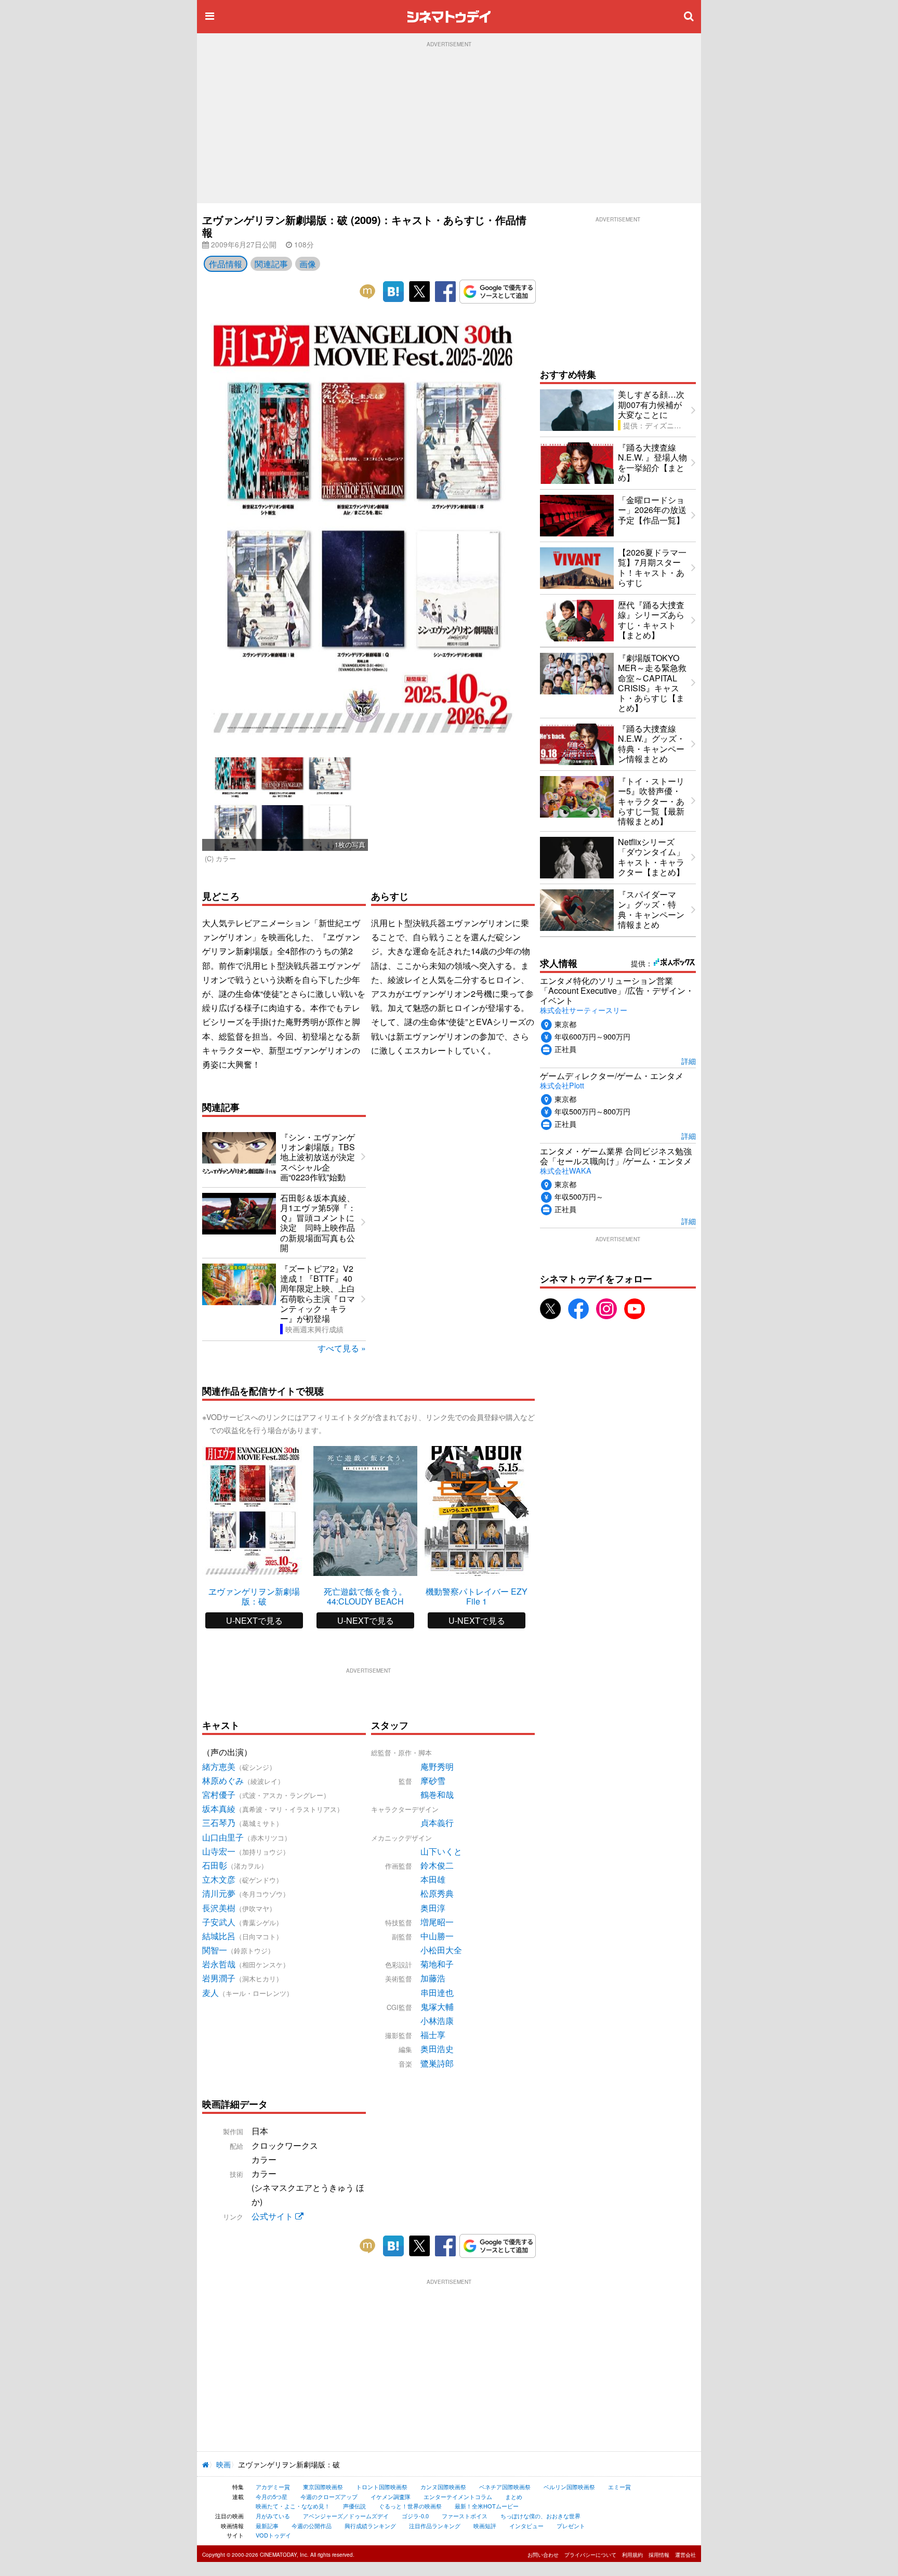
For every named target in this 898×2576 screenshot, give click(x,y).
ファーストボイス (465, 2516)
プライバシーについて (590, 2555)
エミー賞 (619, 2487)
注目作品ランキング (435, 2526)
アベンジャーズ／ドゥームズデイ (346, 2516)
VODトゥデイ (273, 2535)
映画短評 (485, 2526)
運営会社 (685, 2555)
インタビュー (526, 2526)
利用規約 (632, 2555)
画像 (308, 264)
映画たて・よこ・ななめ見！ (293, 2506)
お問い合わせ (543, 2555)
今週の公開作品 (312, 2526)
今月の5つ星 (272, 2496)
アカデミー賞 (273, 2487)
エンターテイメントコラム (458, 2496)
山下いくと (441, 1851)
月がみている (273, 2516)
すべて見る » (342, 1348)
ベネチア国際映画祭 (505, 2487)
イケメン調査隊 (391, 2496)
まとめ (514, 2496)
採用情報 (659, 2555)
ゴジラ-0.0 (415, 2516)
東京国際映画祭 (323, 2487)
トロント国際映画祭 (382, 2487)
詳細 (689, 1061)
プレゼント (571, 2526)
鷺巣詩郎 (437, 2063)
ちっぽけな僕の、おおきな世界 (540, 2516)
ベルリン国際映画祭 (569, 2487)
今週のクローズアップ (329, 2496)
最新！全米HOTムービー (487, 2506)
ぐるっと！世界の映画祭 (410, 2506)
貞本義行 (437, 1823)
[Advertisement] (449, 125)
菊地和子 (437, 1964)
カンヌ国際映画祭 (443, 2487)
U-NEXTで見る (254, 1620)
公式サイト (273, 2216)
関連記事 (271, 264)
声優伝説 (354, 2506)
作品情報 (226, 264)
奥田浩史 (437, 2049)
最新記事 (267, 2526)
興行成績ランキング (370, 2526)
